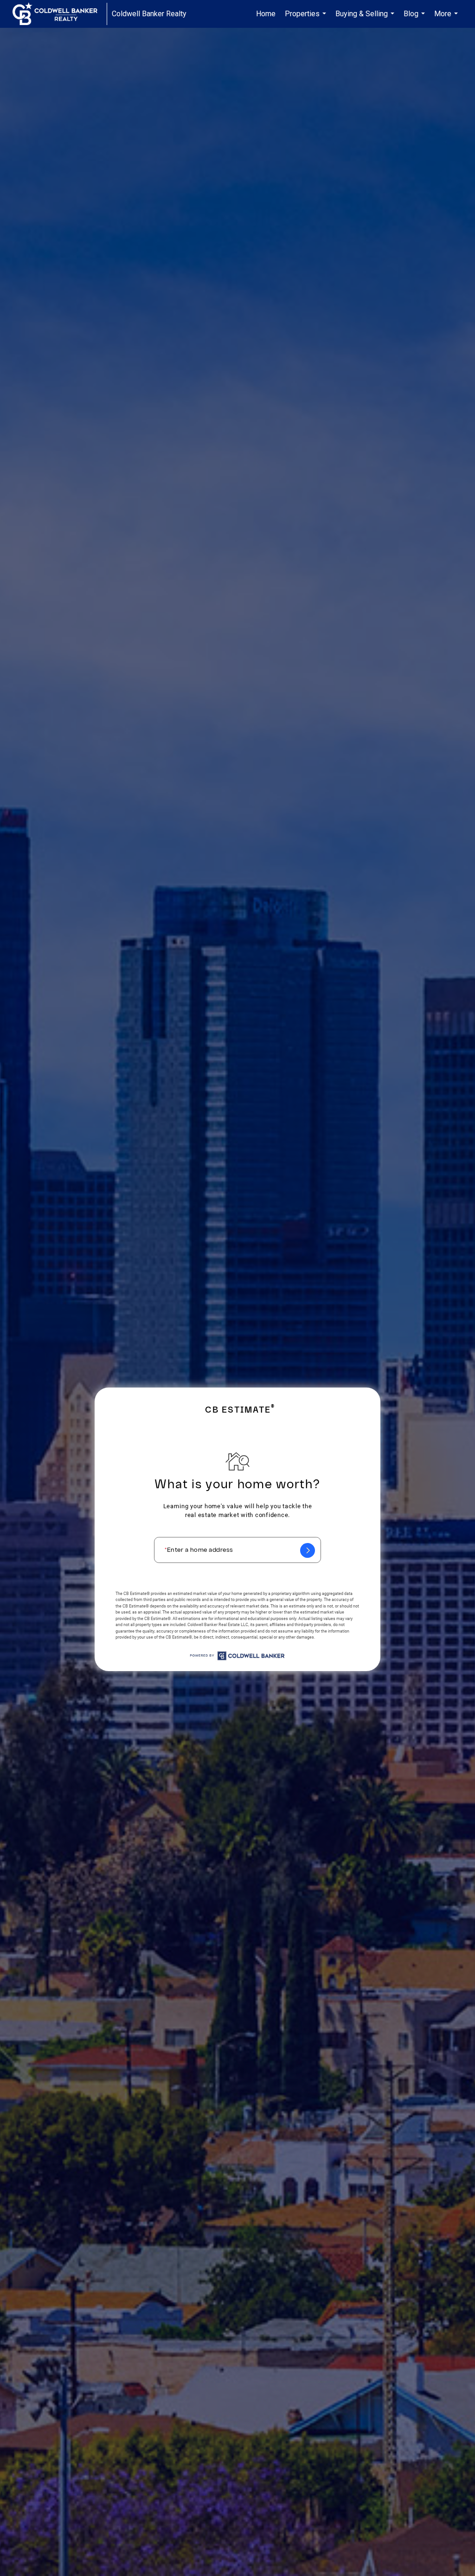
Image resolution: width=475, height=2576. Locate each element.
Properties (307, 19)
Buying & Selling (366, 19)
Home (266, 14)
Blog (415, 19)
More (447, 19)
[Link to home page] (60, 14)
